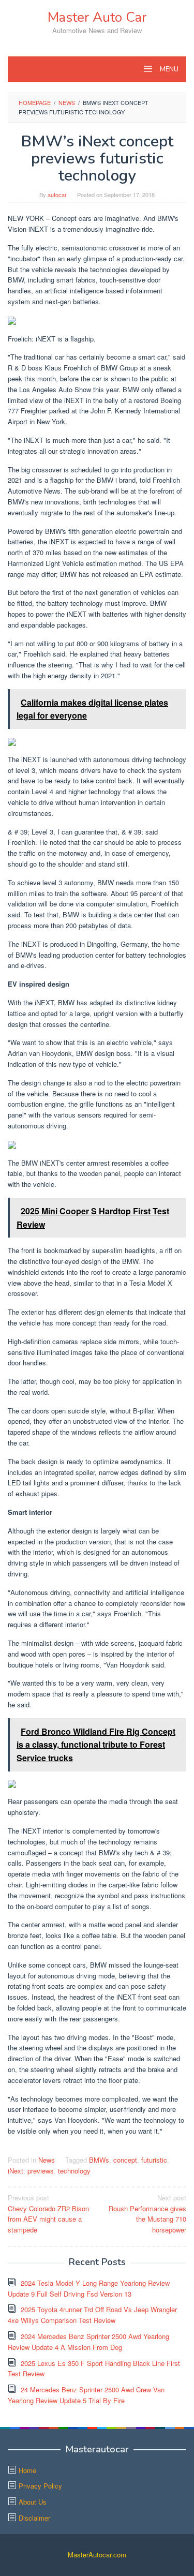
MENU (168, 69)
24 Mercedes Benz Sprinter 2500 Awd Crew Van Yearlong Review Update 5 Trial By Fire (86, 2395)
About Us (33, 2502)
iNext (16, 2171)
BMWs (99, 2160)
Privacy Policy (40, 2486)
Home (27, 2470)
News (47, 2160)
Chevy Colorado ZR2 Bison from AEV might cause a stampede (48, 2214)
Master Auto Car (97, 17)
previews (41, 2171)
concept (125, 2160)
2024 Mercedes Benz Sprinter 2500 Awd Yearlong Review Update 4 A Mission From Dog (88, 2342)
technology (74, 2171)
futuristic (154, 2160)
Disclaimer (34, 2518)
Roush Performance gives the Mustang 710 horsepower (147, 2214)
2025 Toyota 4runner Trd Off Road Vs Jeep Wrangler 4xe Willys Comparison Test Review (92, 2315)
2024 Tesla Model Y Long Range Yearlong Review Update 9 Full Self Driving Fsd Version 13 (89, 2288)
